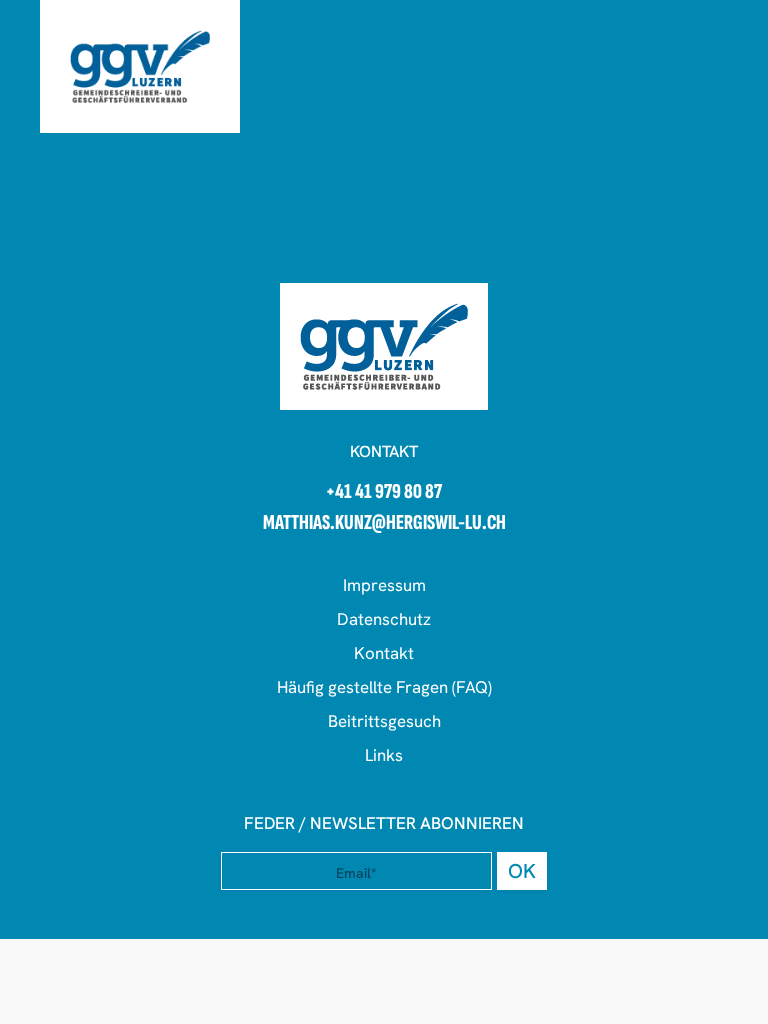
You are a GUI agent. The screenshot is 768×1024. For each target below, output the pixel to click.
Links (384, 755)
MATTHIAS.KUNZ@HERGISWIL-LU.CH (384, 523)
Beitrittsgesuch (384, 721)
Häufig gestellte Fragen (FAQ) (384, 687)
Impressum (384, 585)
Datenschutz (384, 619)
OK (522, 871)
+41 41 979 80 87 (384, 492)
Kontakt (384, 653)
